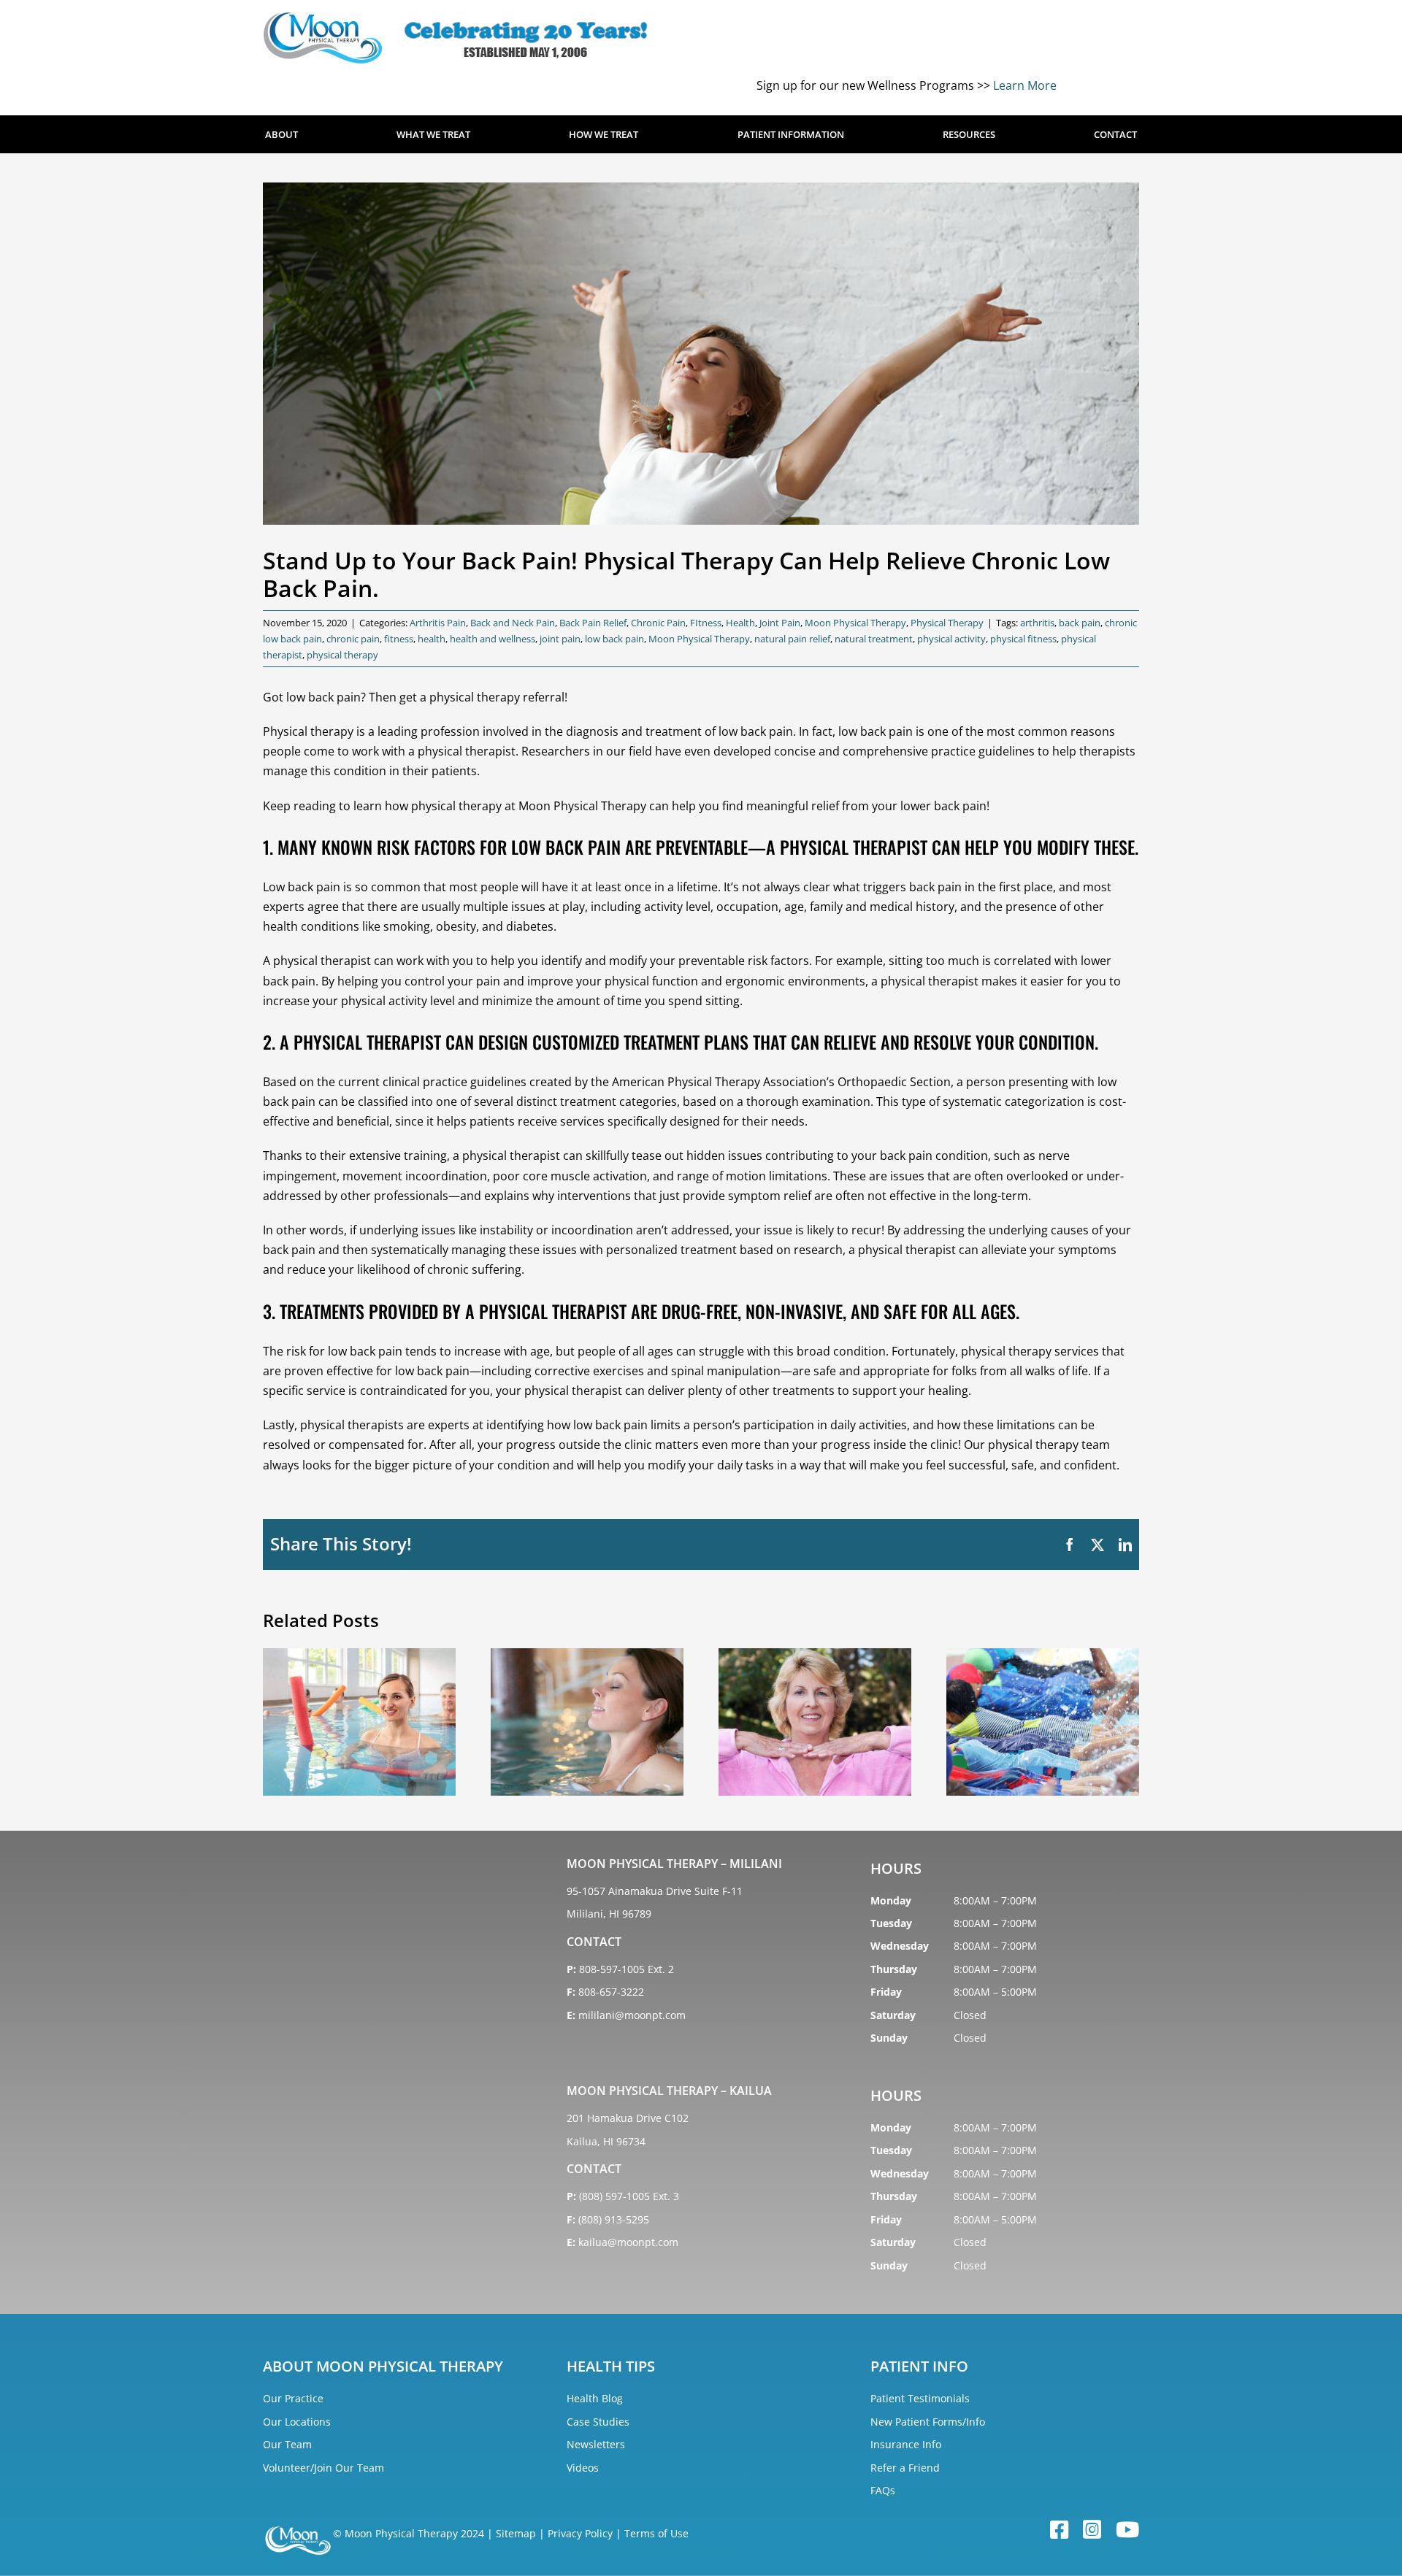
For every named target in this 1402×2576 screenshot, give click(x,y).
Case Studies (598, 2422)
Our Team (287, 2444)
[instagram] (1092, 2530)
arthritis (1037, 623)
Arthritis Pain (438, 623)
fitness (399, 639)
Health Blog (595, 2398)
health (432, 639)
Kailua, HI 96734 (606, 2141)
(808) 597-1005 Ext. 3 (629, 2196)
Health (740, 623)
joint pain (560, 639)
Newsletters (596, 2444)
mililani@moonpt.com (632, 2015)
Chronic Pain (658, 623)
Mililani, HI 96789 (609, 1914)
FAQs (883, 2490)
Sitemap (516, 2533)
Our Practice (293, 2398)
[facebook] (1059, 2530)
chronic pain (353, 639)
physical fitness (1023, 639)
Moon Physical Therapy (855, 623)
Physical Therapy (947, 623)
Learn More (1025, 85)
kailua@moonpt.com (628, 2242)
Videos (583, 2468)
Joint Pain (780, 623)
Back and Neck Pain (513, 623)
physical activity (951, 639)
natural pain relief (792, 639)
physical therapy (342, 655)
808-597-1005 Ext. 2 (627, 1969)
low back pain (614, 639)
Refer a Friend (905, 2468)
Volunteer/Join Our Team (323, 2468)
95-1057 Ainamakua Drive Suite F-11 (655, 1891)
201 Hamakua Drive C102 (628, 2118)
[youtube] (1127, 2530)
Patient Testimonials (920, 2398)
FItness (706, 623)
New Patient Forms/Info (928, 2422)
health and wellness (493, 639)
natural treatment (874, 639)
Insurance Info (906, 2444)
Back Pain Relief (593, 623)
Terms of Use (656, 2533)
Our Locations (297, 2422)
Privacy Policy (580, 2533)
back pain (1080, 623)
